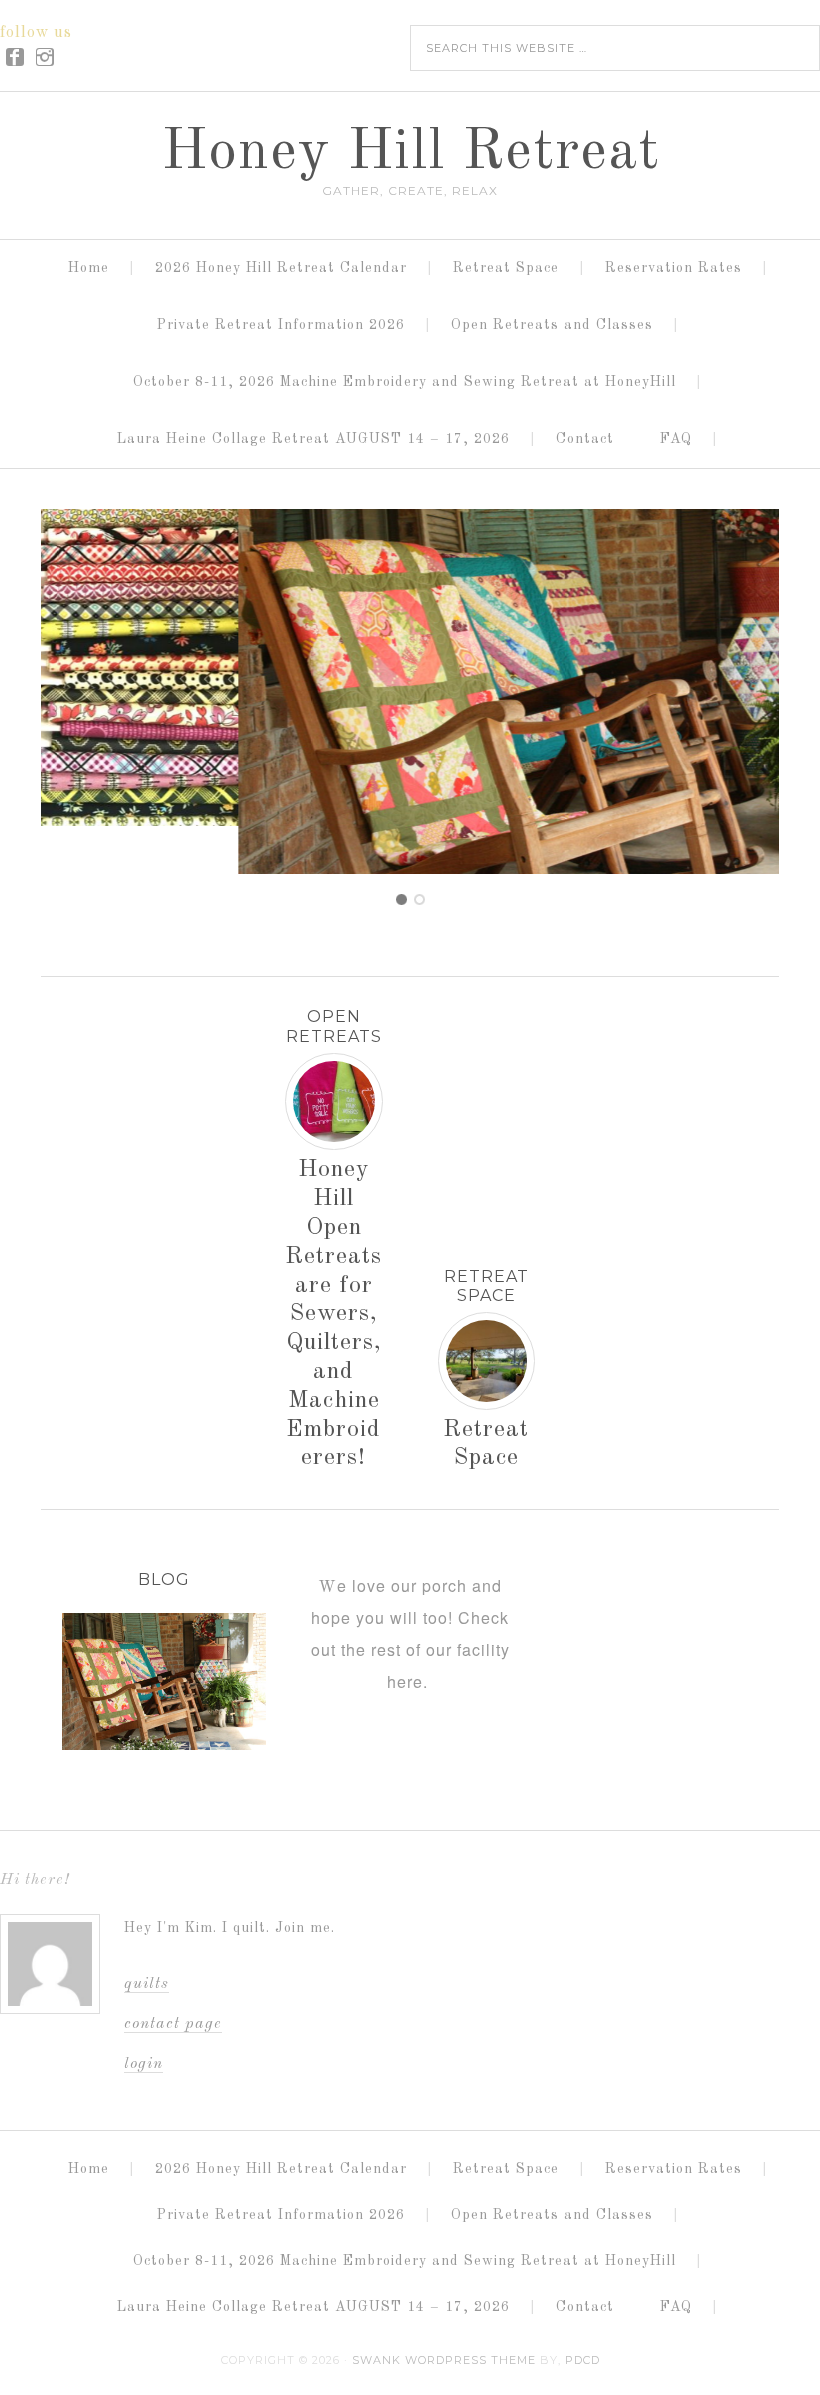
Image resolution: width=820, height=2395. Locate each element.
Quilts (146, 1984)
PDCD (582, 2360)
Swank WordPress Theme (444, 2360)
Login (143, 2064)
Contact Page (173, 2024)
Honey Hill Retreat (410, 153)
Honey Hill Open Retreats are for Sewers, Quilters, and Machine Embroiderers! (333, 1314)
